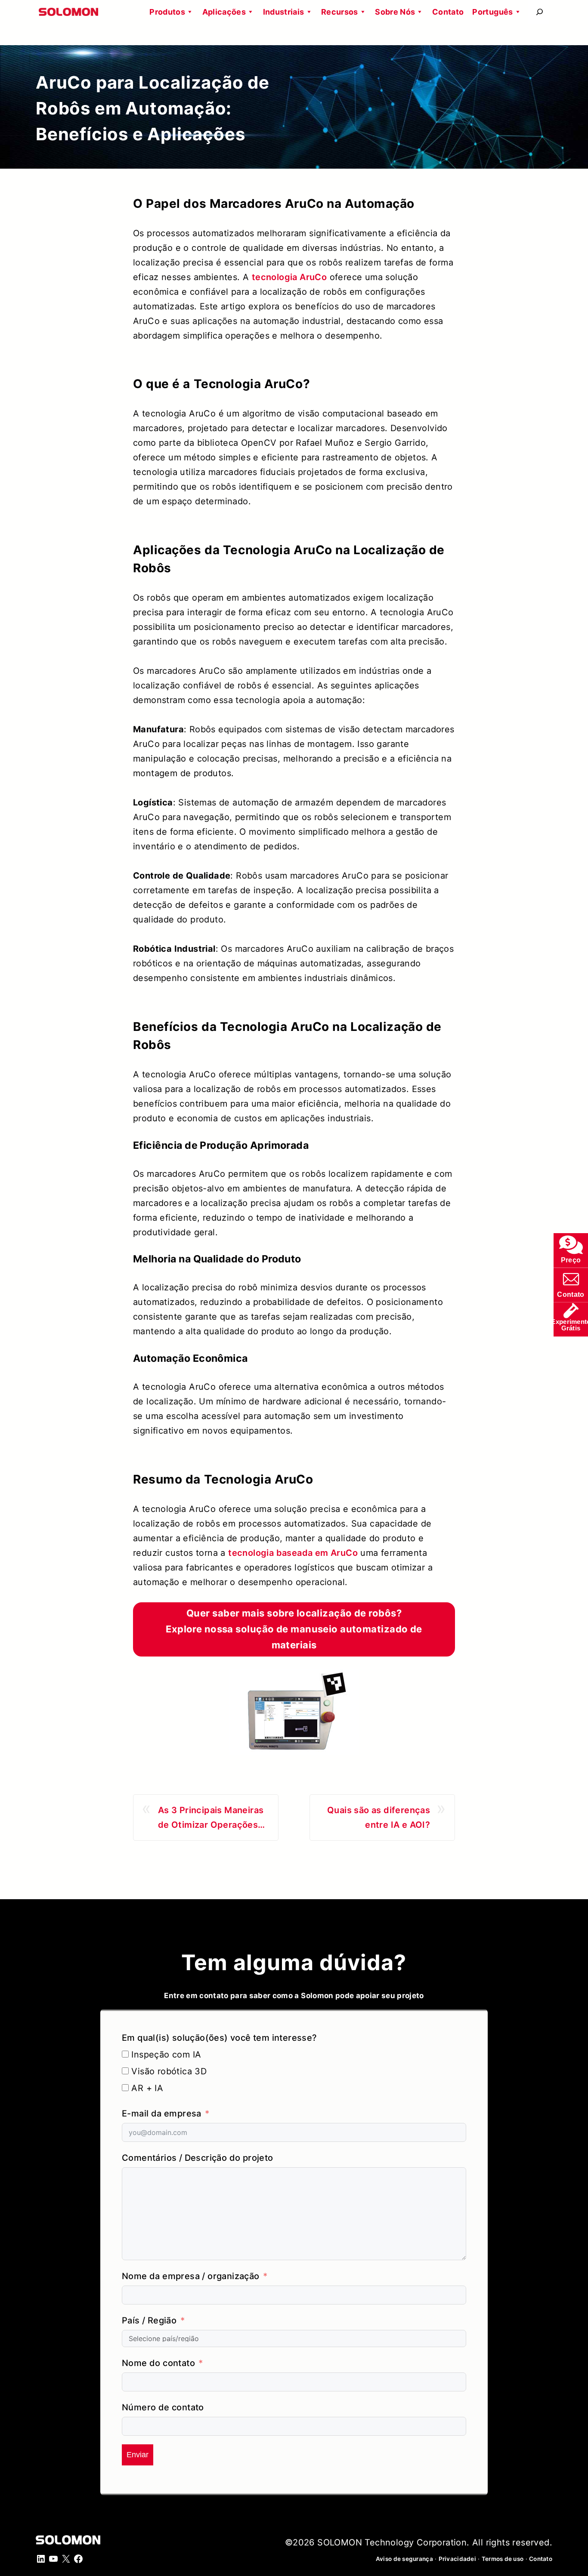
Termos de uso (503, 2559)
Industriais (284, 12)
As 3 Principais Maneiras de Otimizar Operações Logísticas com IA (211, 1819)
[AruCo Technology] (294, 1712)
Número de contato (163, 2407)
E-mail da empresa (162, 2113)
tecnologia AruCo (289, 277)
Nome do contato (158, 2363)
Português (492, 12)
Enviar (138, 2455)
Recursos (340, 12)
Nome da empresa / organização (191, 2276)
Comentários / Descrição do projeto (198, 2158)
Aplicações (224, 12)
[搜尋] (540, 12)
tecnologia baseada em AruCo (293, 1553)
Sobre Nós (395, 12)
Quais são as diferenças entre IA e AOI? (379, 1817)
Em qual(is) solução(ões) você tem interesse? (220, 2038)
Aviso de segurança (404, 2559)
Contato (448, 12)
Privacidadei (457, 2559)
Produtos (167, 12)
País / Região (149, 2320)
